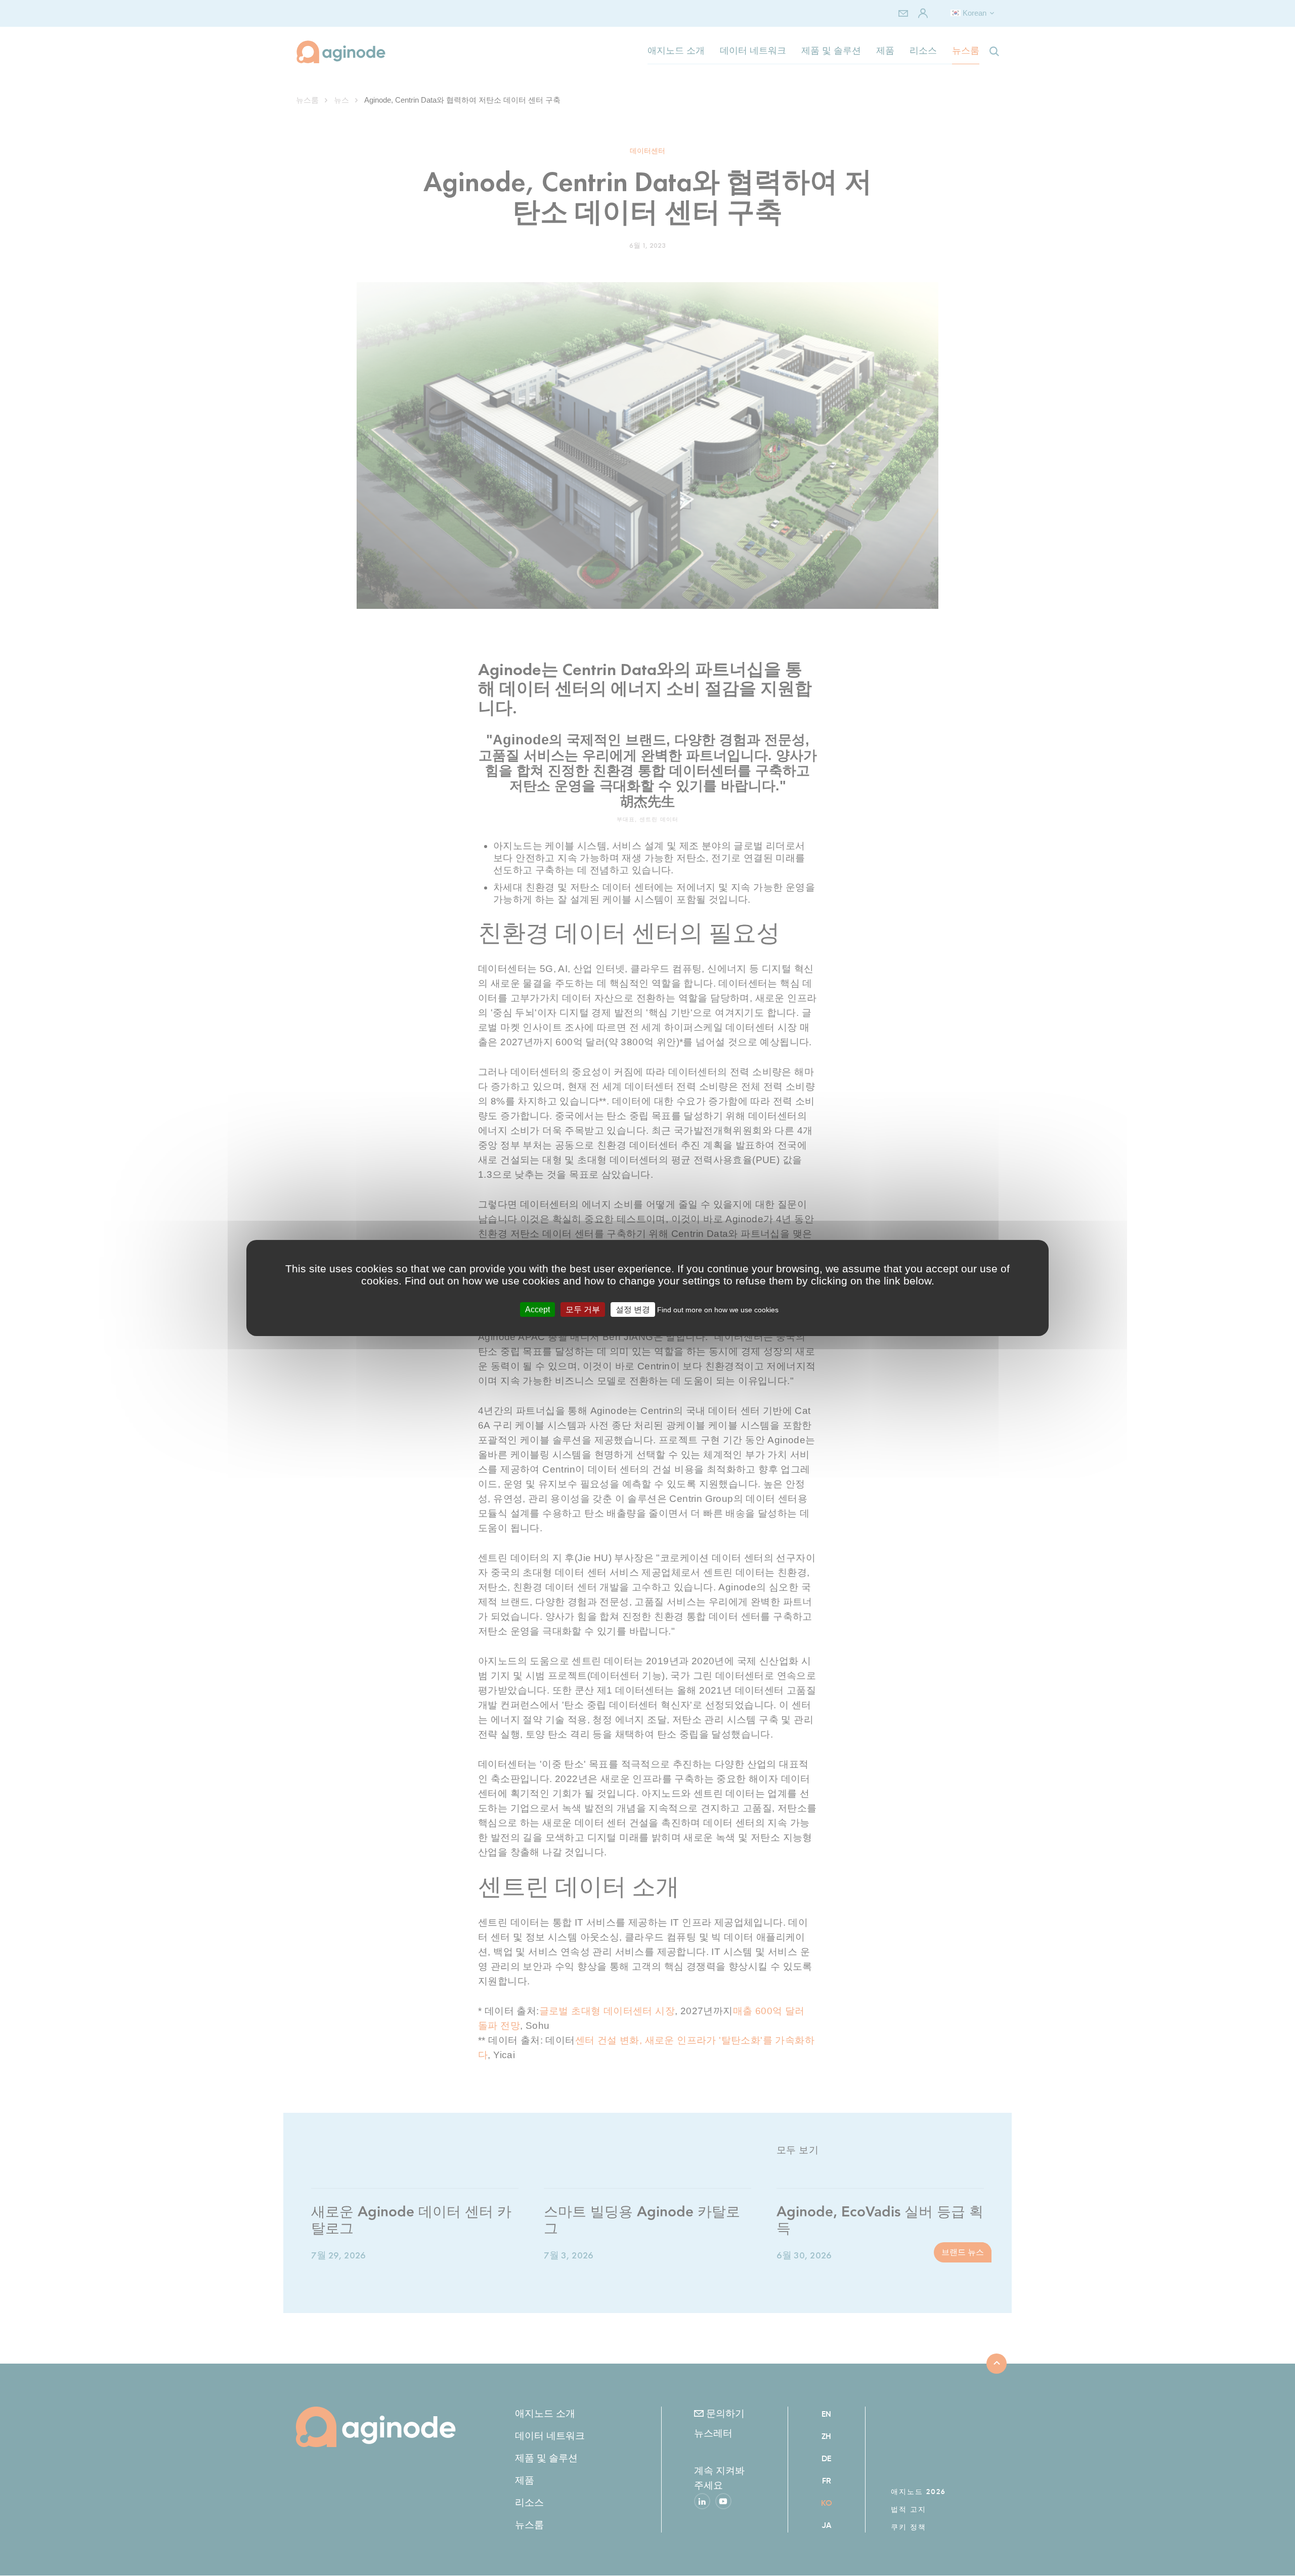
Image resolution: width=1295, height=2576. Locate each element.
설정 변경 (633, 1309)
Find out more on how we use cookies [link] (718, 1310)
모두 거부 (583, 1309)
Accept (537, 1309)
